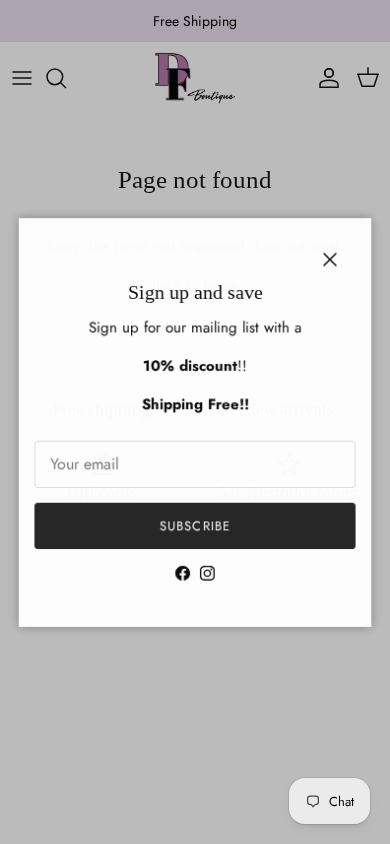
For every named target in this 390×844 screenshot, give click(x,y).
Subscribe (194, 527)
